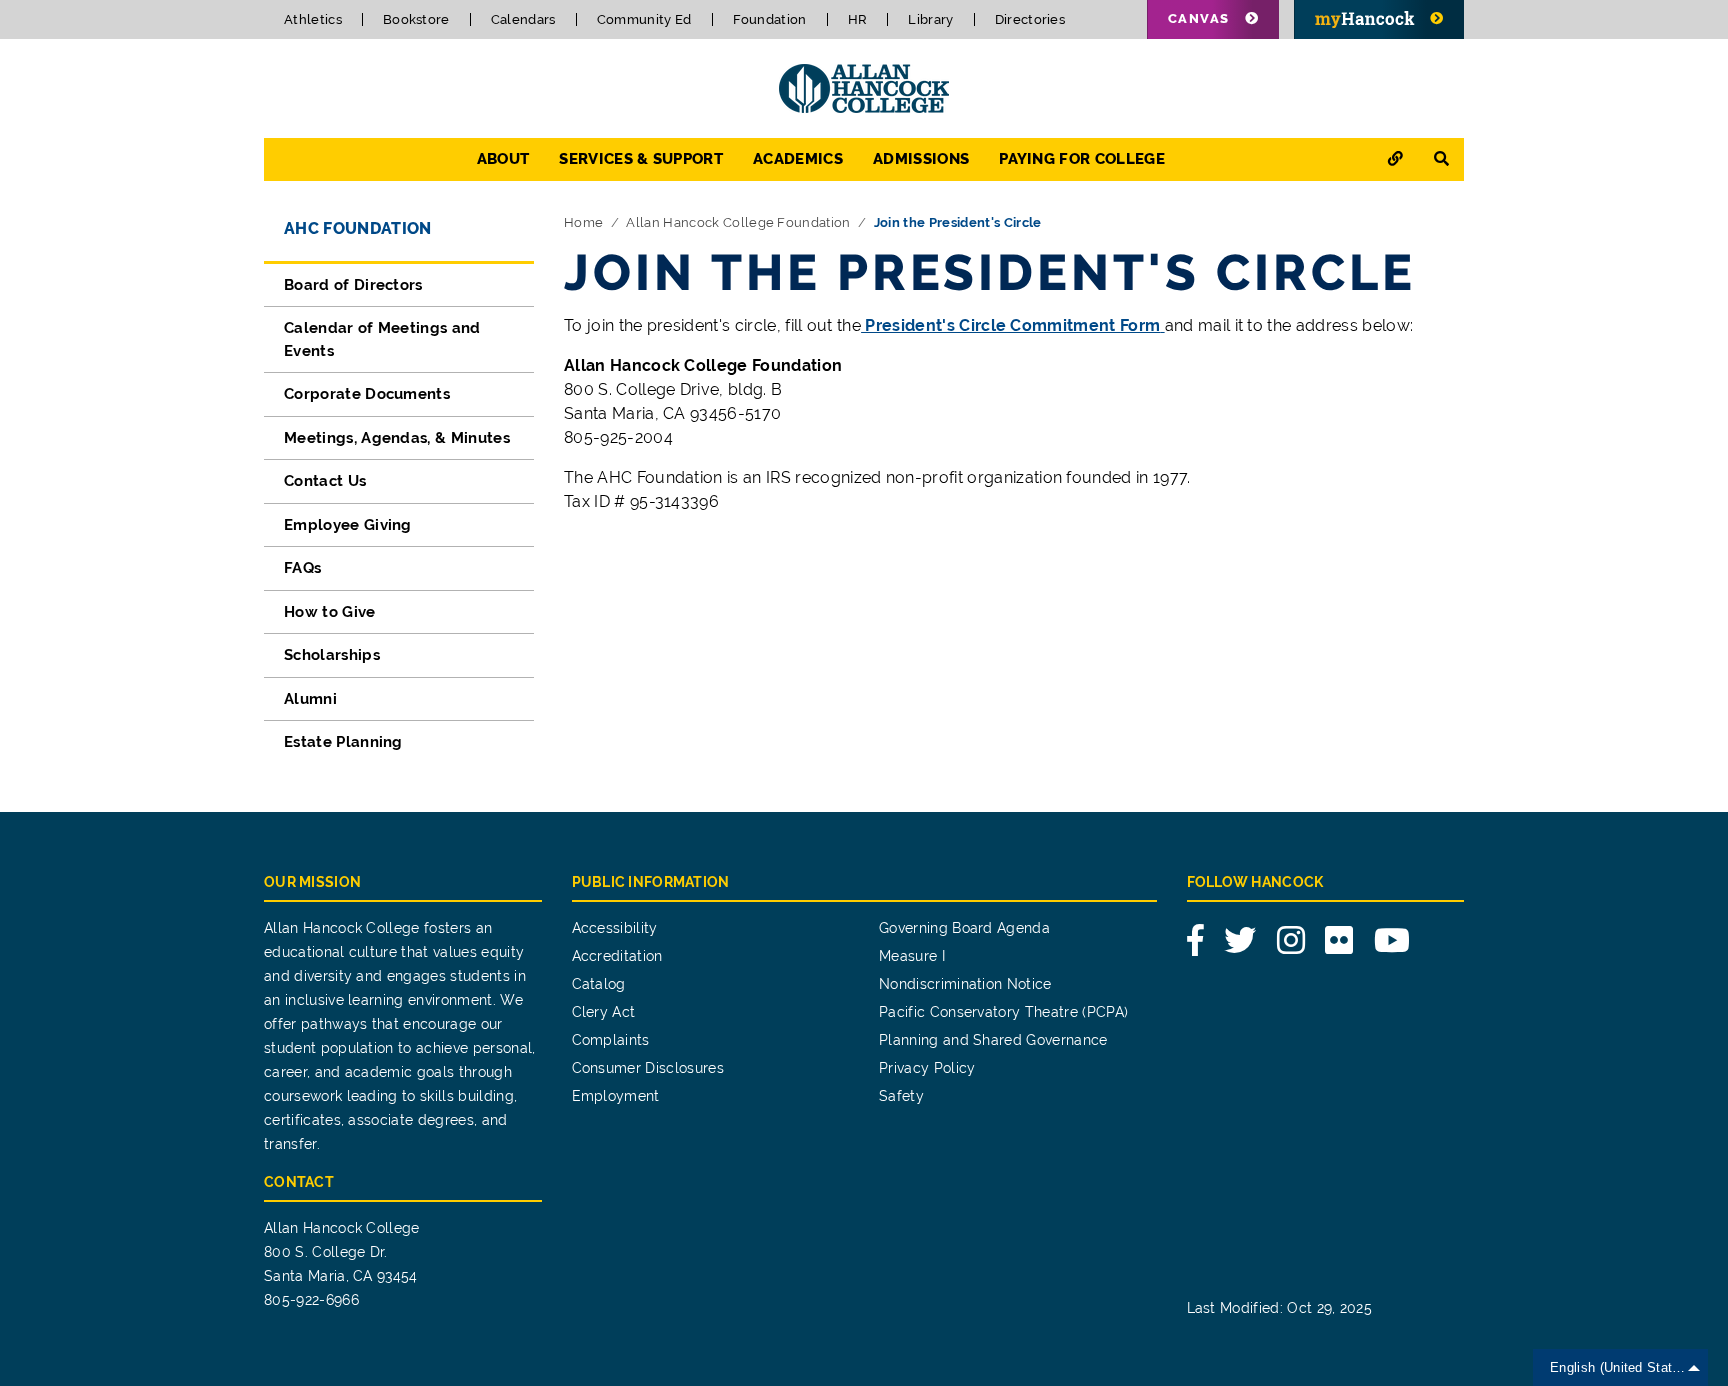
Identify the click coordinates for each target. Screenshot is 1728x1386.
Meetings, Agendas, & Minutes (397, 438)
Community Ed (644, 19)
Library (930, 19)
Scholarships (332, 655)
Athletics (313, 19)
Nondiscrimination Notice (965, 984)
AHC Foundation (357, 228)
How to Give (330, 612)
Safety (901, 1096)
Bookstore (416, 19)
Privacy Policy (927, 1068)
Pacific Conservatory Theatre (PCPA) (1003, 1012)
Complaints (611, 1040)
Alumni (310, 699)
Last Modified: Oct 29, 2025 (1280, 1308)
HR (858, 19)
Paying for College (1082, 159)
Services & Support (641, 159)
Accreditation (617, 956)
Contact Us (325, 481)
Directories (1030, 19)
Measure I (912, 956)
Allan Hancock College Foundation (738, 222)
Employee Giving (348, 525)
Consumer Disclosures (648, 1068)
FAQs (302, 568)
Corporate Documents (367, 394)
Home (583, 222)
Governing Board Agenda (964, 928)
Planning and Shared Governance (993, 1040)
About (503, 159)
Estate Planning (343, 742)
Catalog (599, 984)
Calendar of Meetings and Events (382, 339)
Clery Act (604, 1012)
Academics (798, 159)
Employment (616, 1096)
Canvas (1199, 18)
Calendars (523, 19)
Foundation (770, 19)
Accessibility (615, 928)
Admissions (921, 159)
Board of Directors (353, 285)
